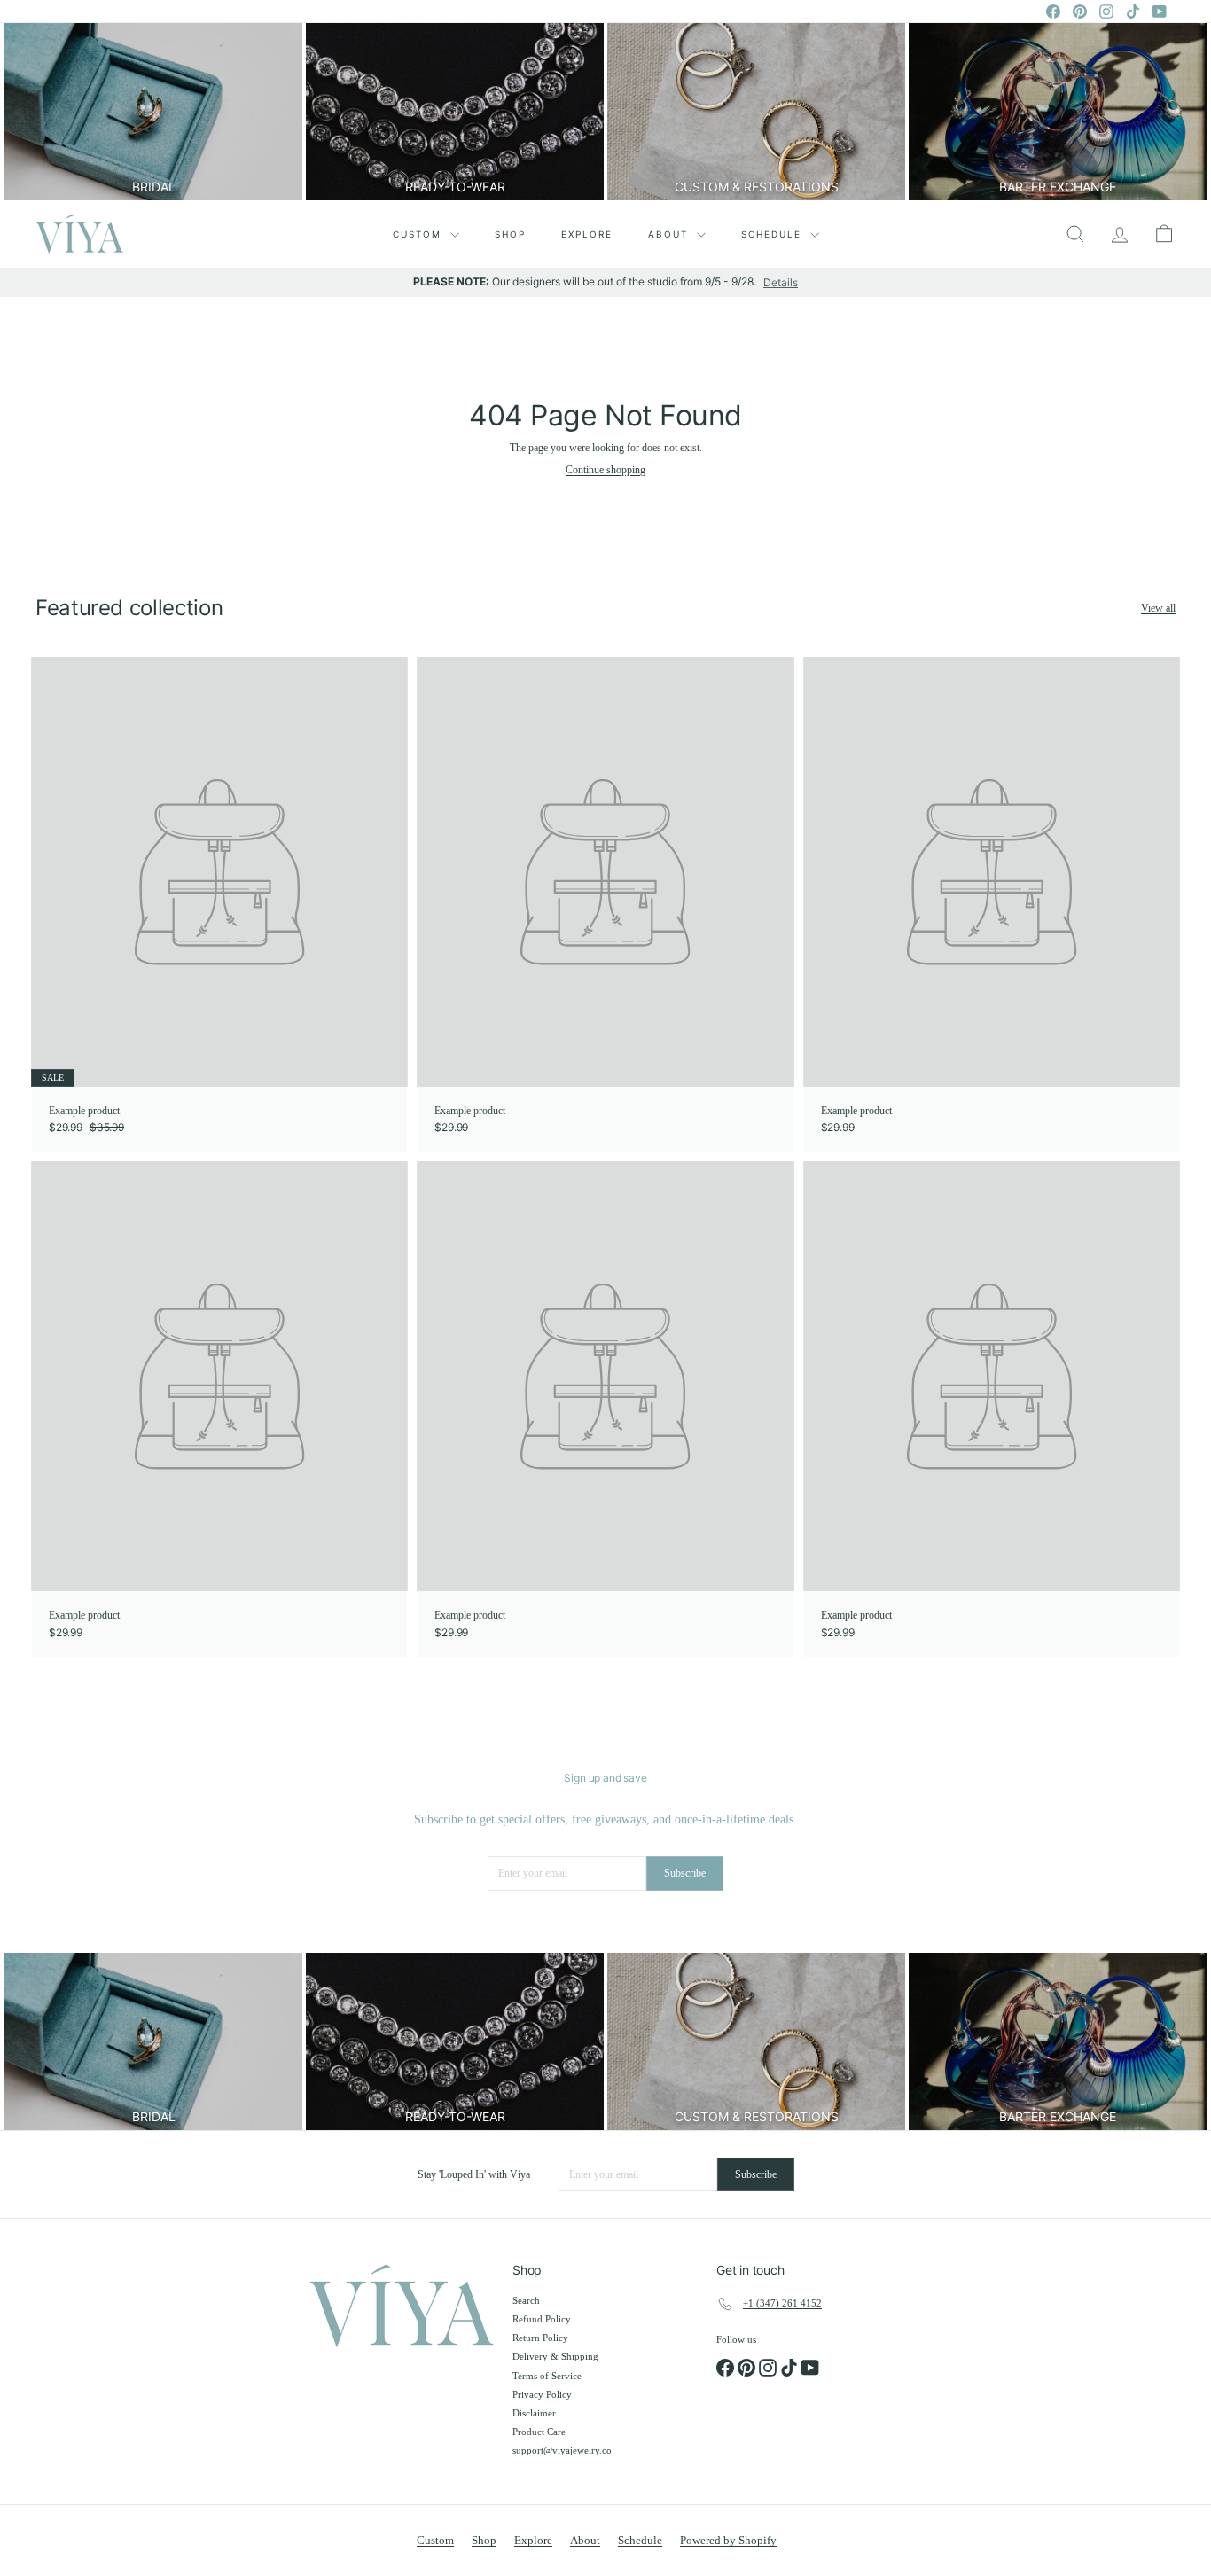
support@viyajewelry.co (562, 2450)
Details (781, 283)
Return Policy (540, 2338)
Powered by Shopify (728, 2540)
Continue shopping (605, 470)
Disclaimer (534, 2413)
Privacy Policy (542, 2394)
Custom (419, 234)
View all (1158, 608)
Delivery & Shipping (555, 2356)
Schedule (773, 234)
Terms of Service (547, 2376)
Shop (510, 234)
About (670, 234)
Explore (587, 234)
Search (526, 2300)
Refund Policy (542, 2319)
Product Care (539, 2432)
